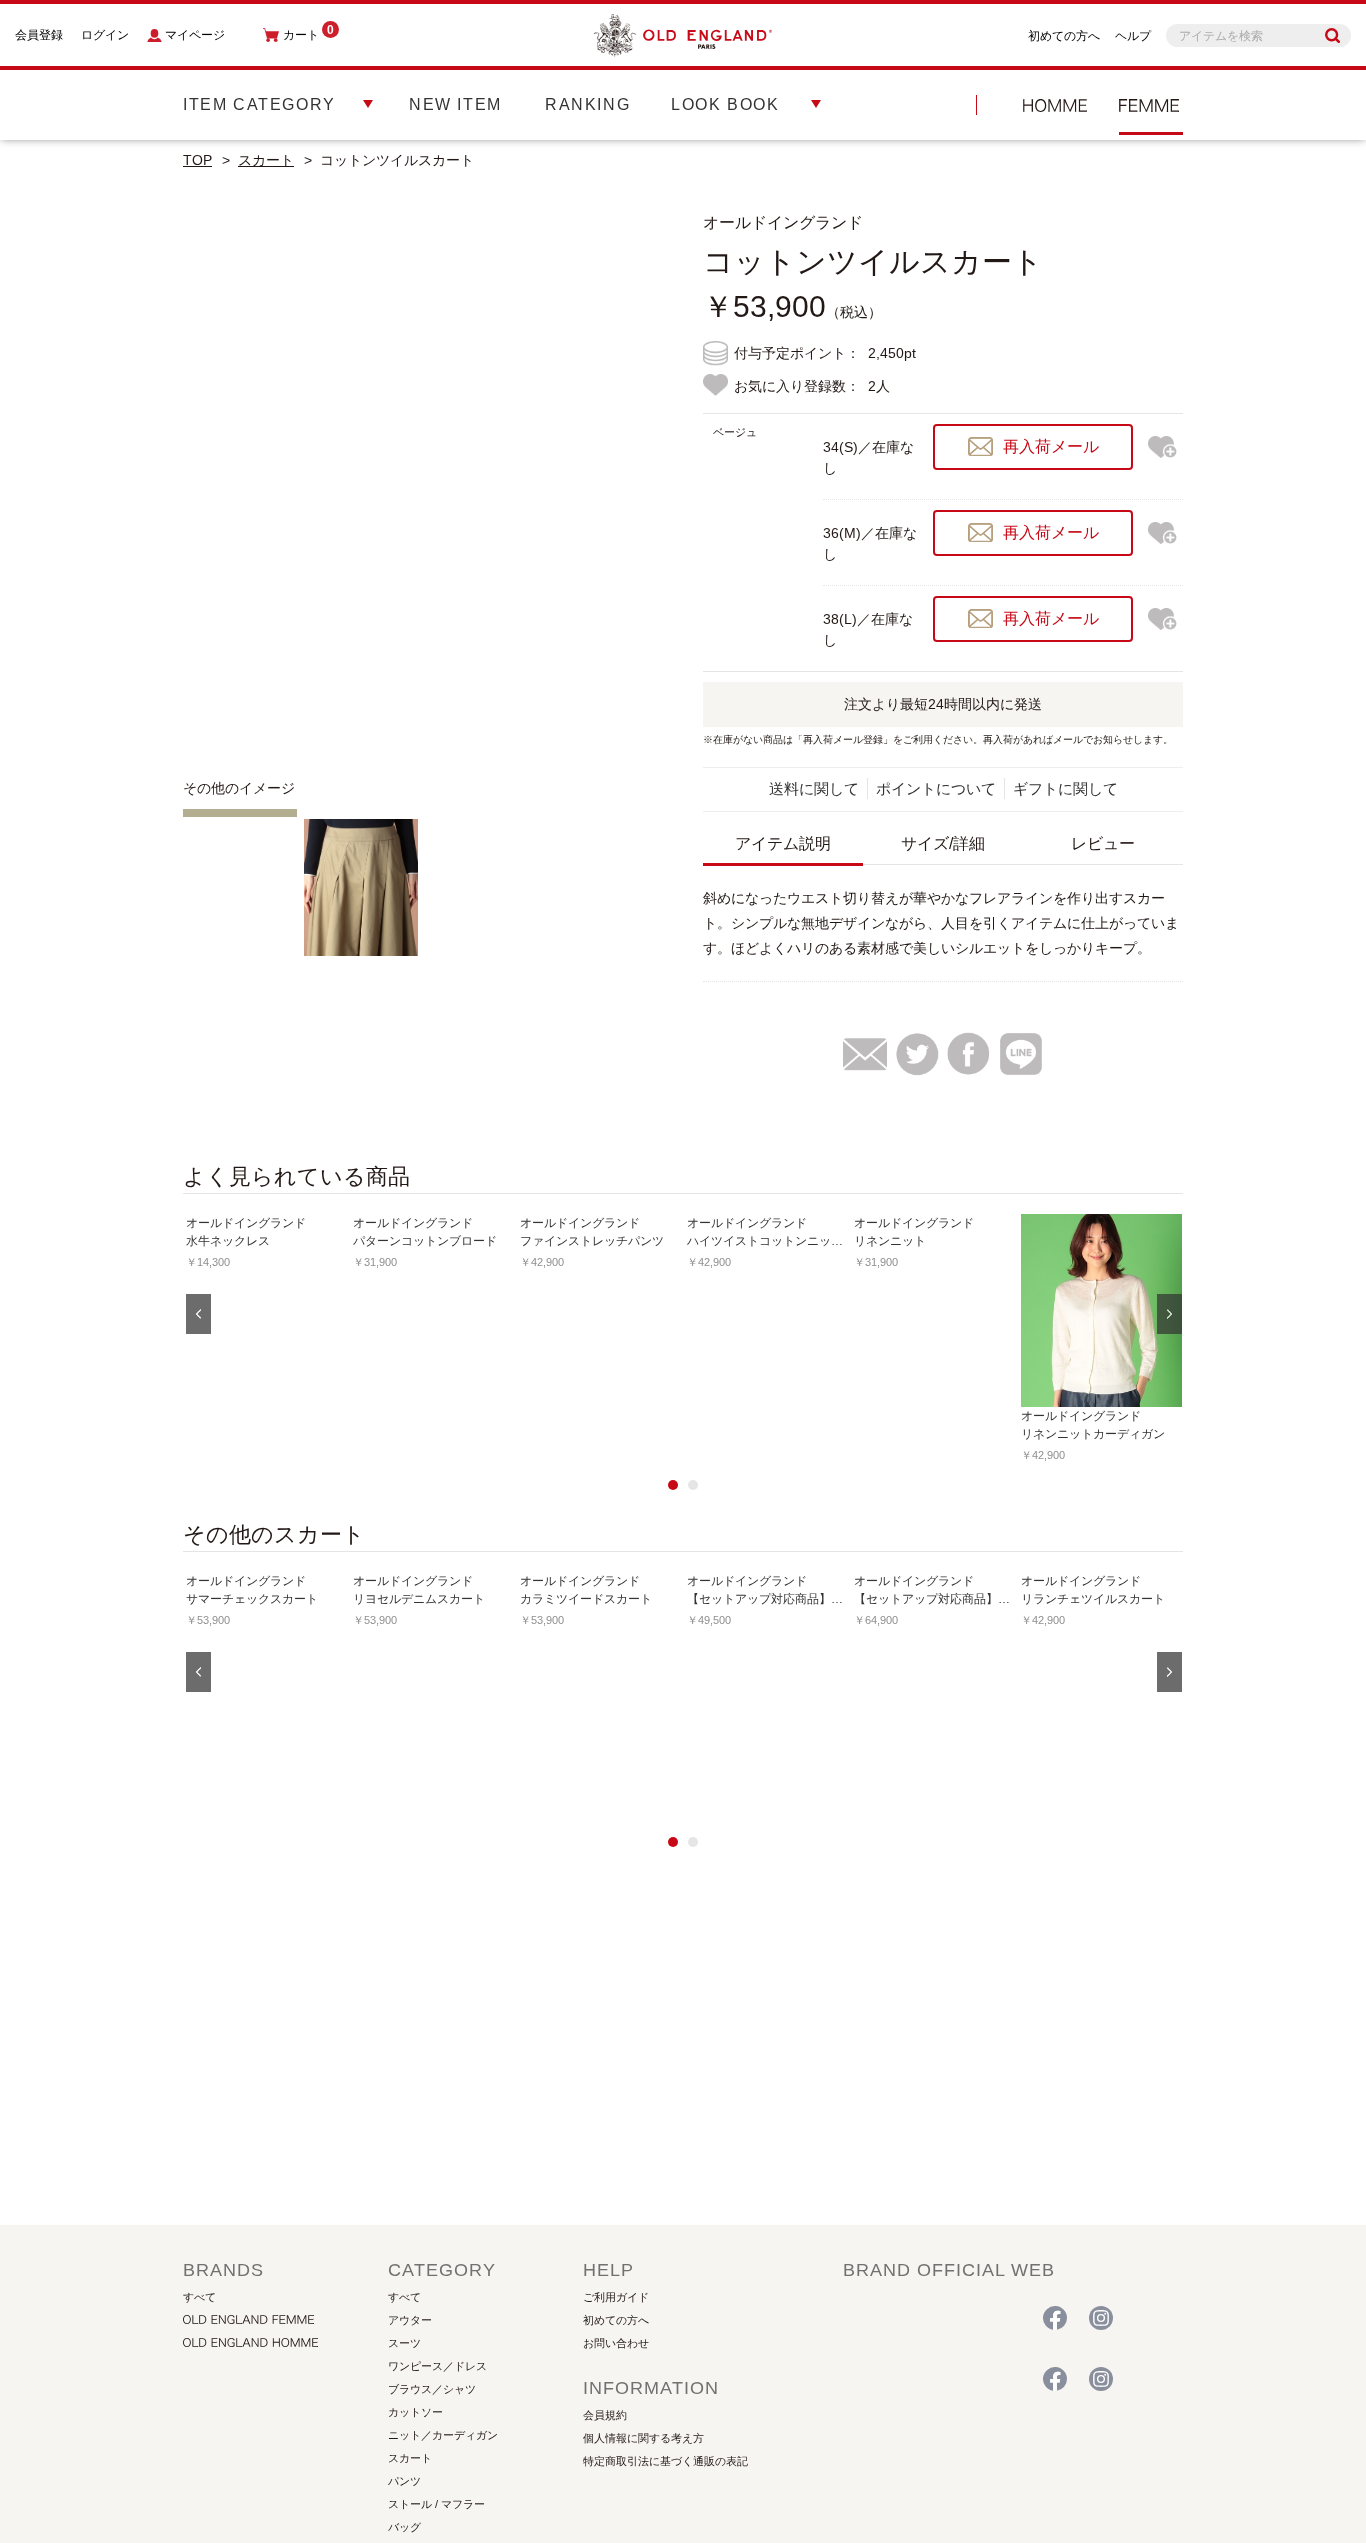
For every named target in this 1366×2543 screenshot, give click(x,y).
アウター (410, 2320)
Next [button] (1169, 1314)
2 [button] (693, 1485)
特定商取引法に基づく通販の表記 (665, 2461)
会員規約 (605, 2415)
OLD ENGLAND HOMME (1055, 105)
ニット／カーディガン (443, 2435)
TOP (197, 160)
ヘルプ (1133, 36)
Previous (213, 478)
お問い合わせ (616, 2343)
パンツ (404, 2481)
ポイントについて (936, 788)
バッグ (404, 2527)
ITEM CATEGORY (259, 104)
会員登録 (39, 35)
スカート (266, 160)
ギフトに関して (1065, 788)
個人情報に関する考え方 (643, 2438)
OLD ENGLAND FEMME (928, 2319)
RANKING (587, 104)
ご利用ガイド (616, 2297)
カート (308, 35)
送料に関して (814, 788)
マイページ (195, 35)
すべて (199, 2297)
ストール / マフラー (436, 2504)
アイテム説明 (783, 843)
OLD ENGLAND (1151, 105)
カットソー (415, 2412)
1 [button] (673, 1485)
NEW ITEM (455, 104)
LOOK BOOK (725, 104)
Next (633, 478)
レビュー (1103, 843)
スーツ (404, 2343)
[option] (266, 1331)
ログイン (105, 35)
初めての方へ (1064, 36)
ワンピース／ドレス (437, 2366)
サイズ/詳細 (943, 843)
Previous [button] (198, 1314)
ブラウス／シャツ (432, 2389)
